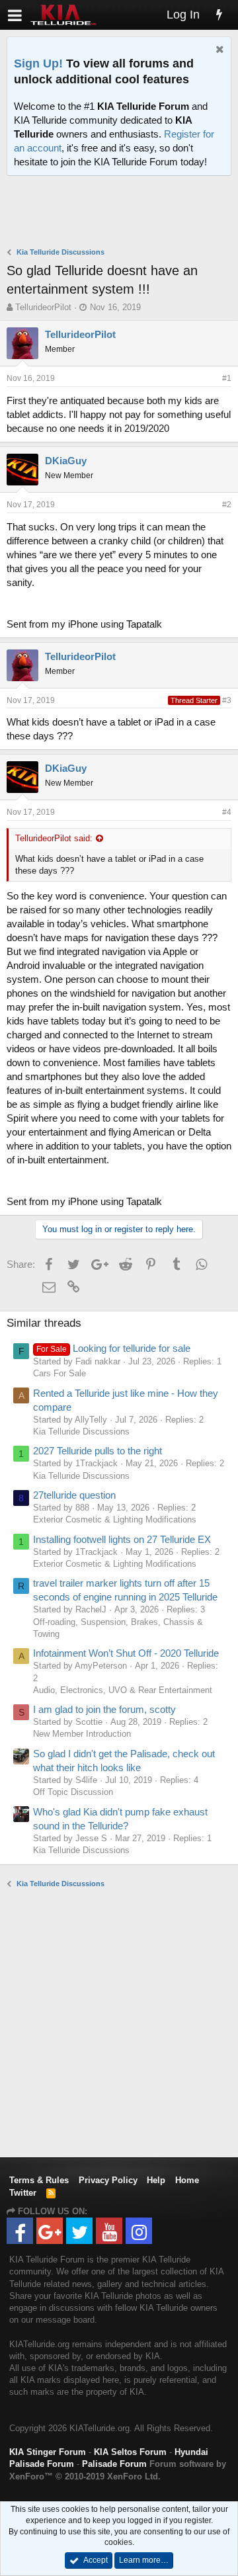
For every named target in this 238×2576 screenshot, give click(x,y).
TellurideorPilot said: (54, 838)
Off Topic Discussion (73, 1792)
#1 (227, 378)
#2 (227, 505)
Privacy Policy (108, 2180)
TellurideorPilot (43, 307)
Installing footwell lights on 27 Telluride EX (122, 1539)
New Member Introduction (82, 1734)
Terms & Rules (39, 2180)
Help (156, 2180)
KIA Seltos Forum (130, 2452)
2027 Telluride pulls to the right (98, 1451)
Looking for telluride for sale (113, 1348)
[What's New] (219, 15)
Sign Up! (38, 63)
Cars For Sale (59, 1373)
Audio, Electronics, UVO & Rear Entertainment (123, 1690)
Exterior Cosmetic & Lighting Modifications (115, 1519)
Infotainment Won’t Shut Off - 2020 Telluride (126, 1653)
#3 (227, 700)
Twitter (23, 2193)
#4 (227, 812)
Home (187, 2180)
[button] (15, 15)
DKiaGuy (66, 461)
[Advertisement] (122, 213)
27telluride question (74, 1495)
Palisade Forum (114, 2464)
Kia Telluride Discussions (81, 1432)
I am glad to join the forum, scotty (104, 1709)
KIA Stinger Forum (48, 2452)
